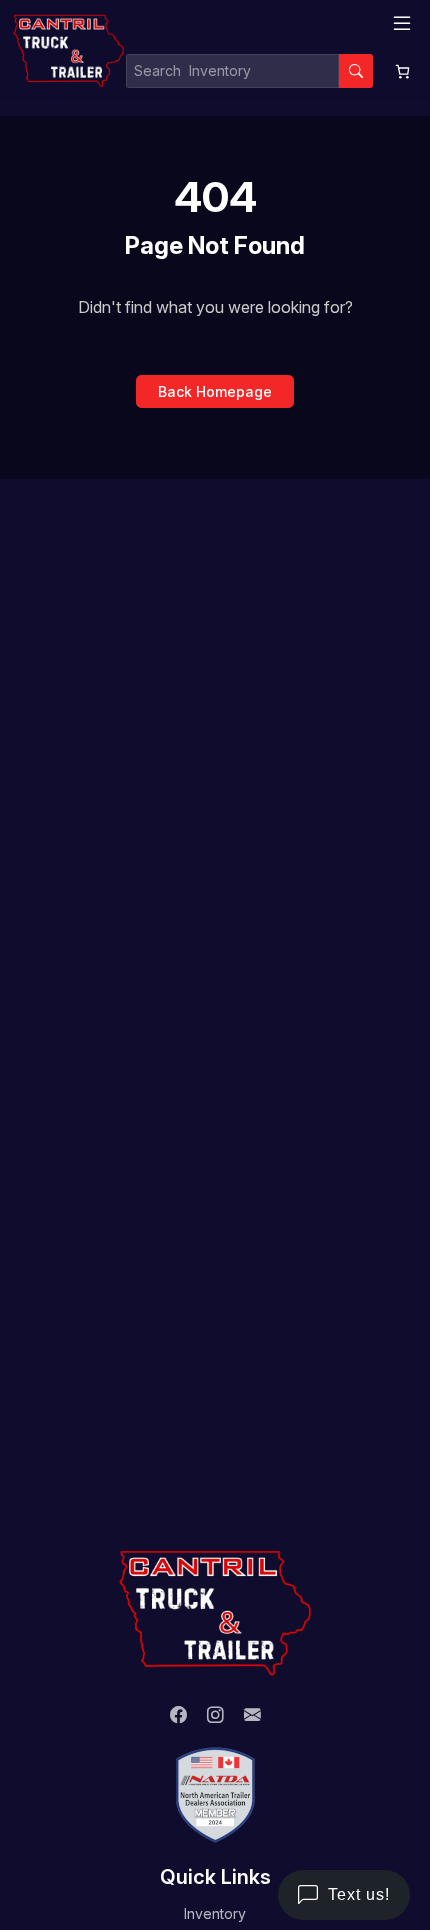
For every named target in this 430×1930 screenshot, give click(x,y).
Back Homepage (215, 391)
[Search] (356, 71)
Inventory (215, 1913)
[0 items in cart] (402, 71)
